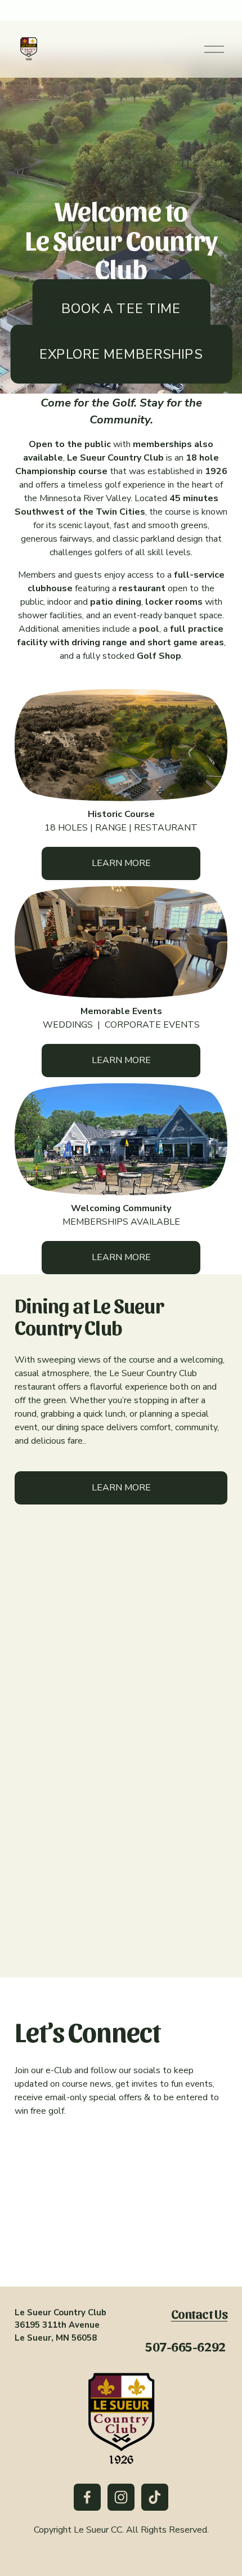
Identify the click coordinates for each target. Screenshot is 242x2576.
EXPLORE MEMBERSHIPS (121, 354)
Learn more (121, 863)
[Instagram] (121, 2497)
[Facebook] (87, 2497)
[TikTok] (155, 2497)
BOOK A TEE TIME (121, 308)
